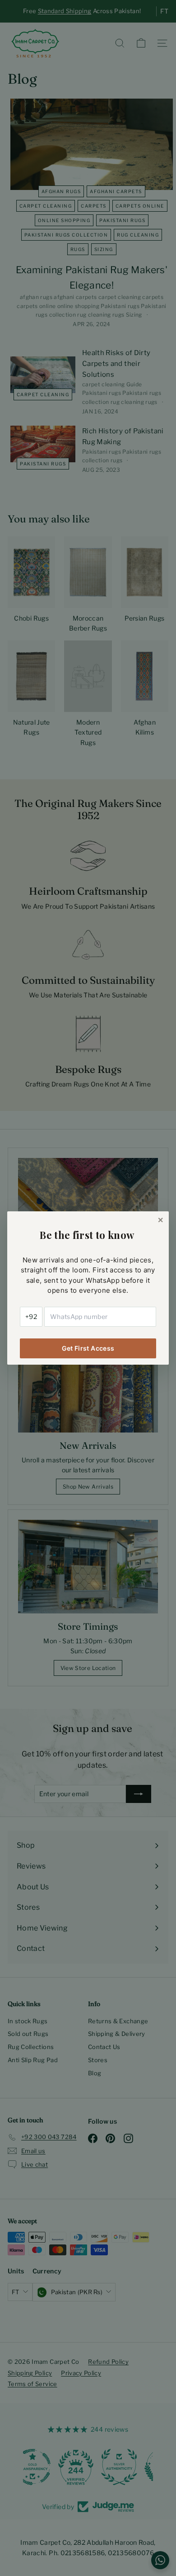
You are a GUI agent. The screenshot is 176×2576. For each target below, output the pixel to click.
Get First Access (88, 1348)
